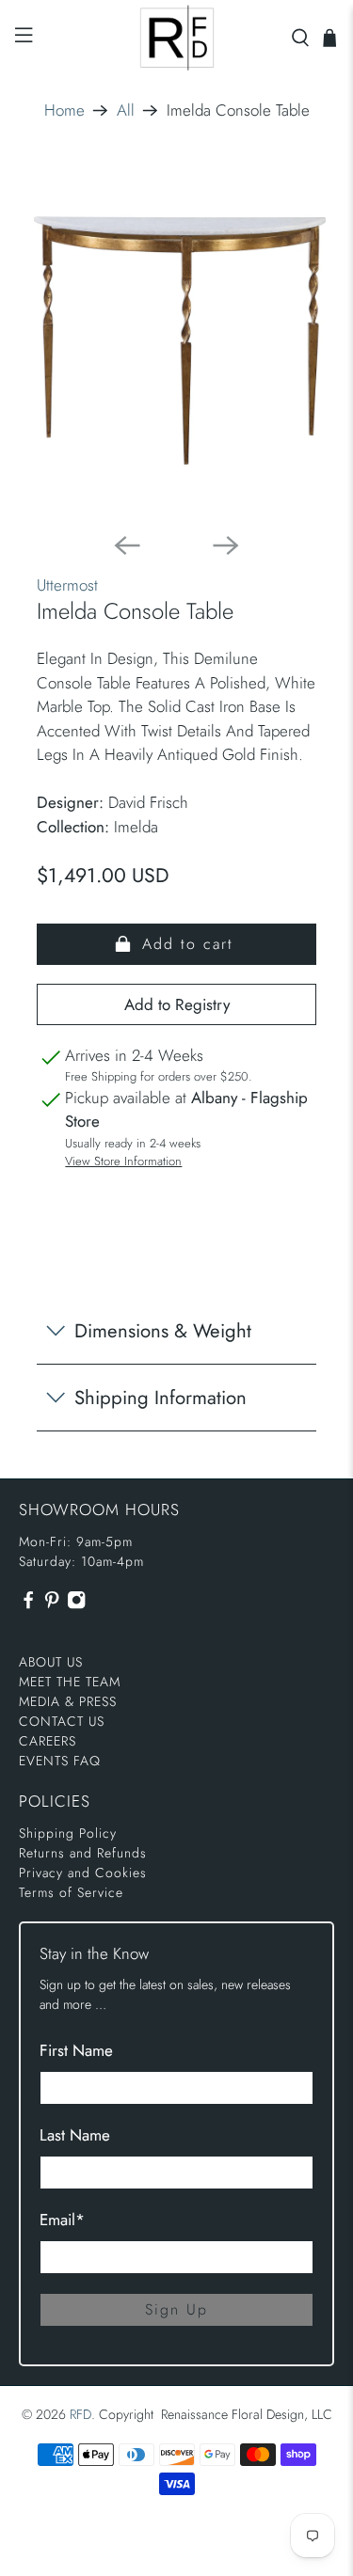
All (126, 111)
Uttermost (67, 585)
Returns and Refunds (83, 1853)
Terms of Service (71, 1892)
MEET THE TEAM (70, 1682)
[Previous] (127, 545)
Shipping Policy (68, 1833)
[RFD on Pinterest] (52, 1604)
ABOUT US (51, 1662)
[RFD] (177, 38)
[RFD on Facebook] (28, 1604)
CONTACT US (62, 1721)
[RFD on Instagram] (76, 1604)
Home (64, 111)
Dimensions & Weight (163, 1331)
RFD (80, 2414)
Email (62, 2220)
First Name (76, 2050)
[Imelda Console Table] (176, 340)
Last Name (75, 2135)
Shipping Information (160, 1398)
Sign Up (176, 2309)
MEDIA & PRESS (68, 1701)
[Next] (226, 545)
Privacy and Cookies (83, 1873)
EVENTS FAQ (60, 1761)
